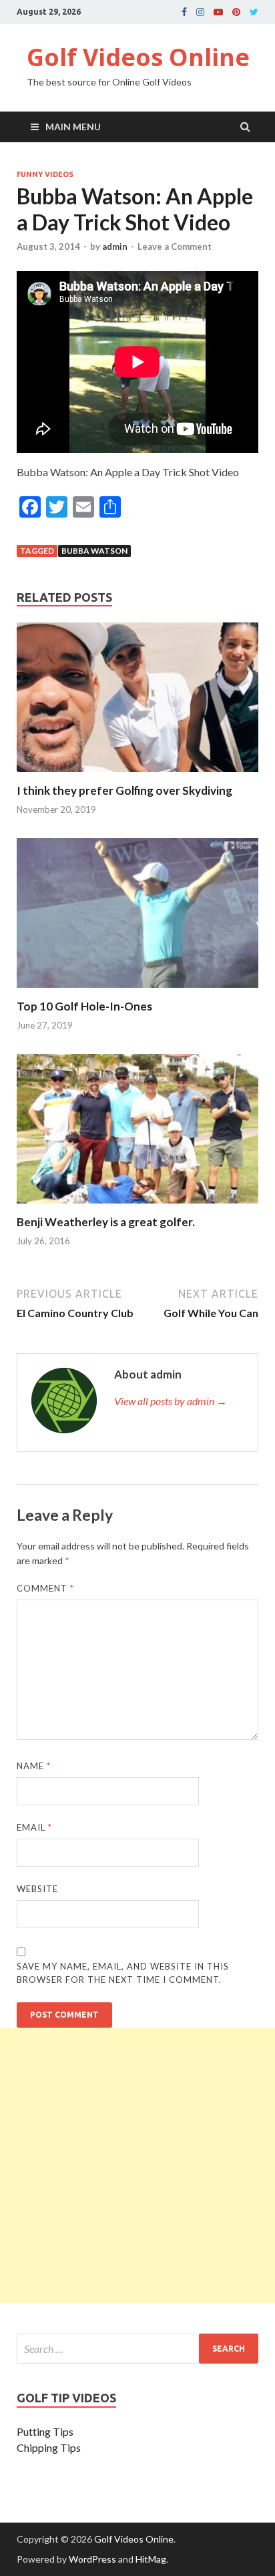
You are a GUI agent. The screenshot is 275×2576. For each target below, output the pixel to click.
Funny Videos (45, 174)
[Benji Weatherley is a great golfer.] (137, 1207)
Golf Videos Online (138, 57)
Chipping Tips (49, 2447)
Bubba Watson (94, 551)
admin (115, 246)
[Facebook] (184, 12)
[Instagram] (200, 12)
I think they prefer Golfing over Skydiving (124, 790)
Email (34, 1827)
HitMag (151, 2559)
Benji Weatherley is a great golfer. (106, 1222)
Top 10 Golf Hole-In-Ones (84, 1006)
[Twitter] (254, 12)
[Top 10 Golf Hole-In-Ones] (137, 991)
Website (37, 1889)
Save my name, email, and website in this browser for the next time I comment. (123, 1973)
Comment (45, 1588)
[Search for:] (137, 2349)
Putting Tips (45, 2431)
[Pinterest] (236, 12)
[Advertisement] (137, 2165)
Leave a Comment (175, 246)
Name (34, 1766)
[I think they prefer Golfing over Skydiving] (137, 775)
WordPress (92, 2559)
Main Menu (73, 127)
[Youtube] (218, 12)
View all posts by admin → (171, 1401)
